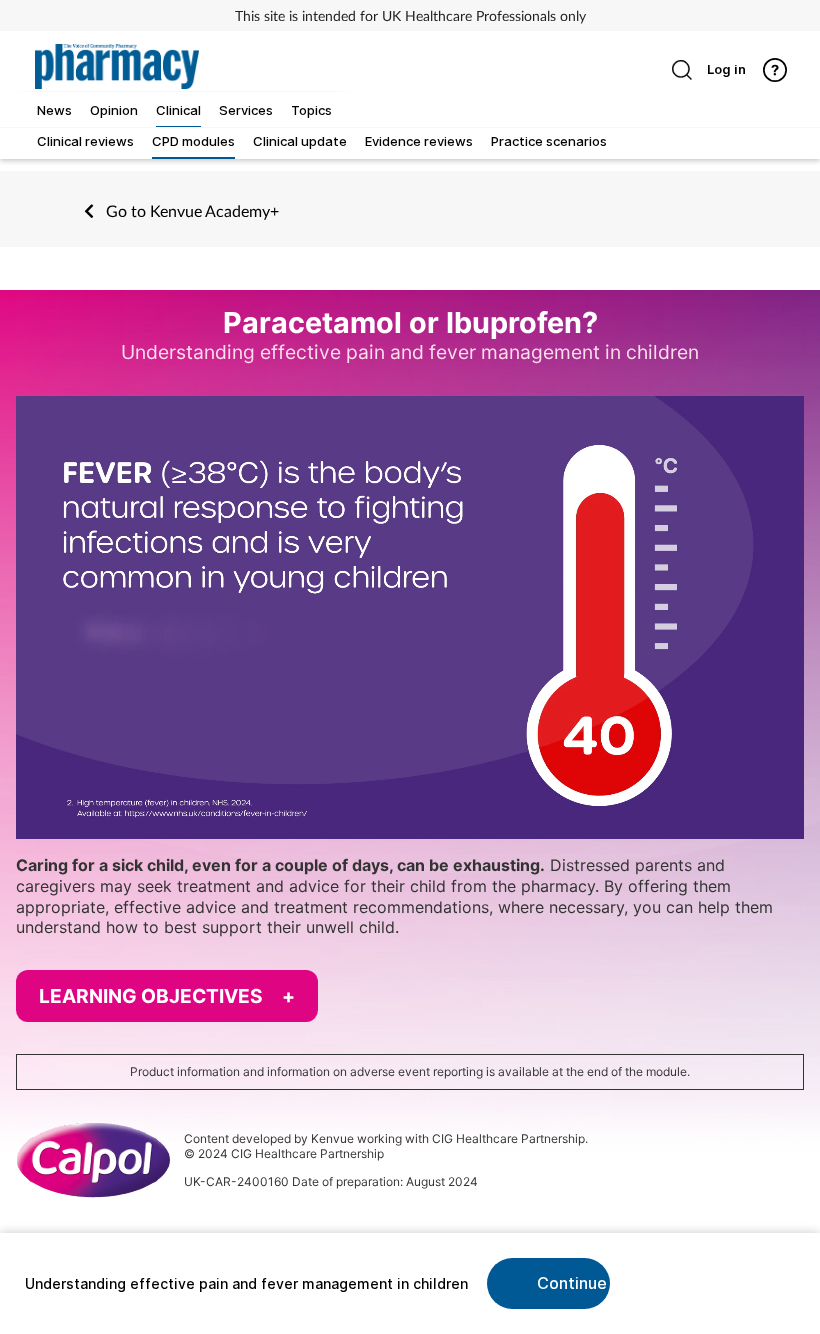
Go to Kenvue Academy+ (190, 210)
